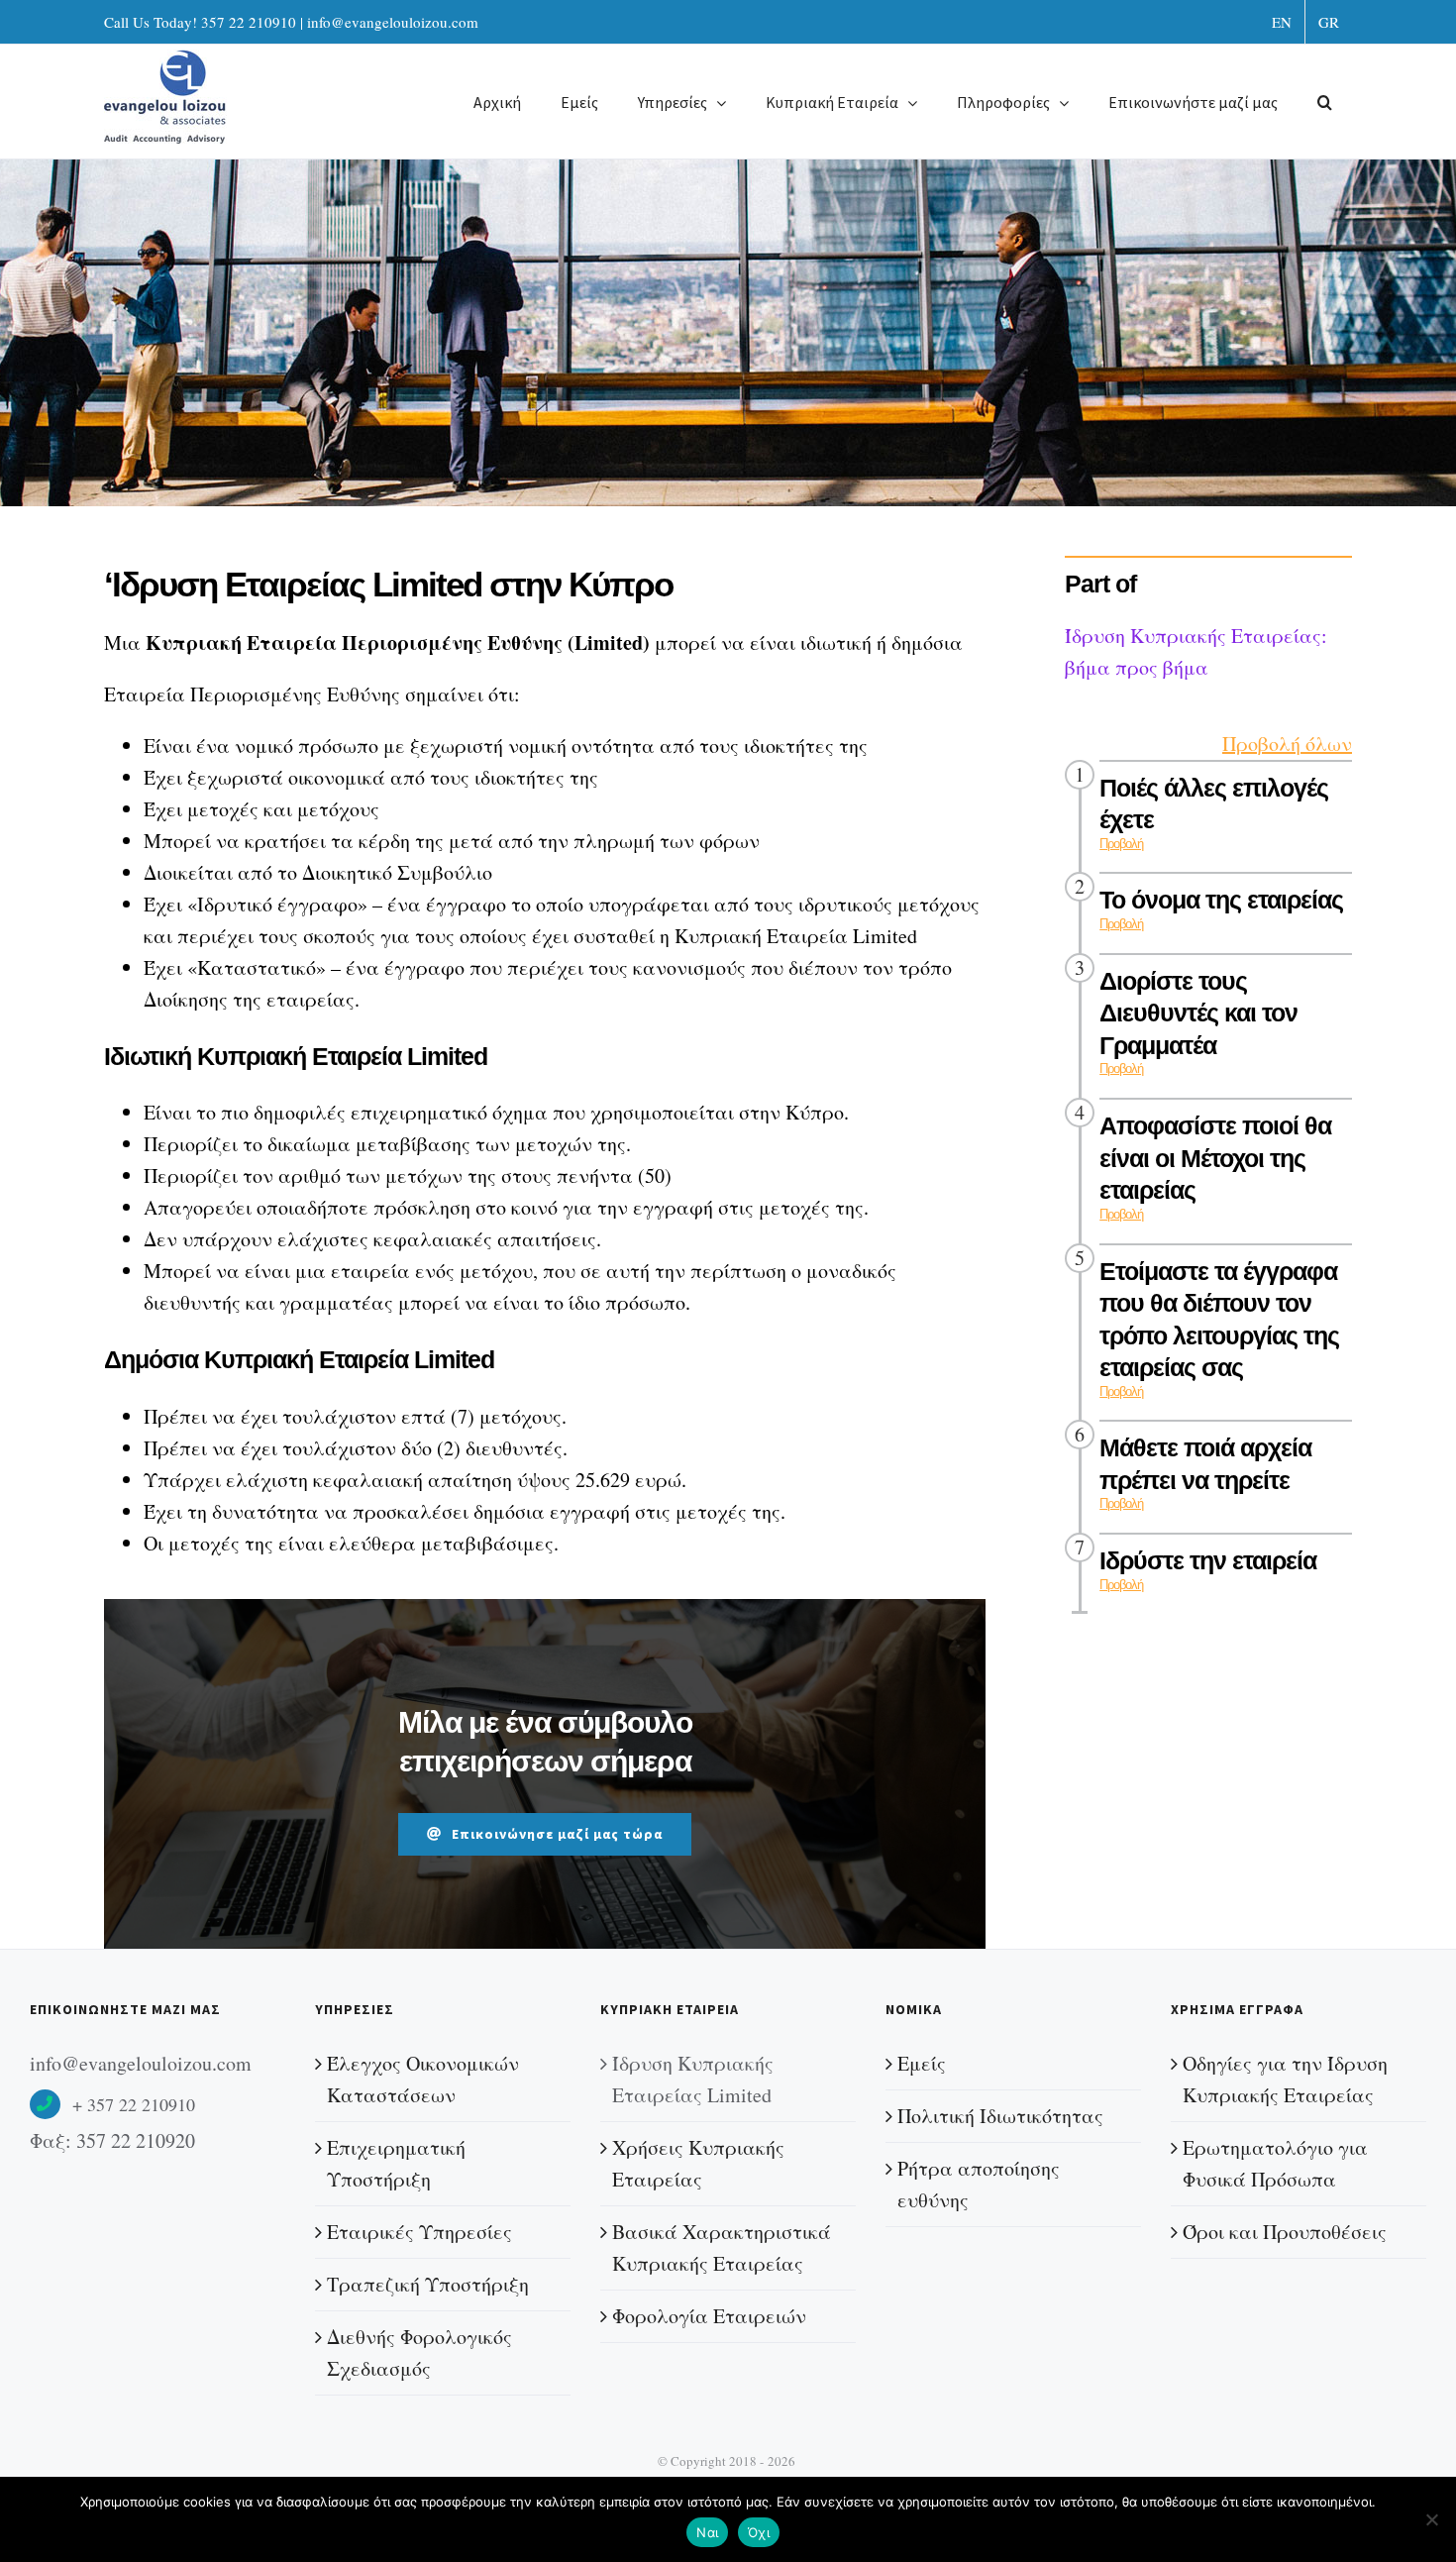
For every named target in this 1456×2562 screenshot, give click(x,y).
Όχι (759, 2532)
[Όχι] (1431, 2519)
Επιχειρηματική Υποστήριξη (396, 2163)
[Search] (1325, 102)
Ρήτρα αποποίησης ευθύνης (979, 2184)
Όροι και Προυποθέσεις (1285, 2232)
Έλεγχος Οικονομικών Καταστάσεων (423, 2079)
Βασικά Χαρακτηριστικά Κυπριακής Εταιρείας (722, 2247)
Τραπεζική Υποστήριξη (428, 2284)
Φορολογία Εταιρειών (709, 2316)
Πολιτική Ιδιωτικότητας (1000, 2116)
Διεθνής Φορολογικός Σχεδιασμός (419, 2352)
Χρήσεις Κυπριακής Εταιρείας (698, 2163)
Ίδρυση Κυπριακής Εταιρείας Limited (693, 2079)
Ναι (707, 2532)
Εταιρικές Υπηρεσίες (419, 2232)
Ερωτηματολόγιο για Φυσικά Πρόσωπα (1275, 2163)
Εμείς (922, 2063)
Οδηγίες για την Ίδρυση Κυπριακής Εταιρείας (1285, 2079)
